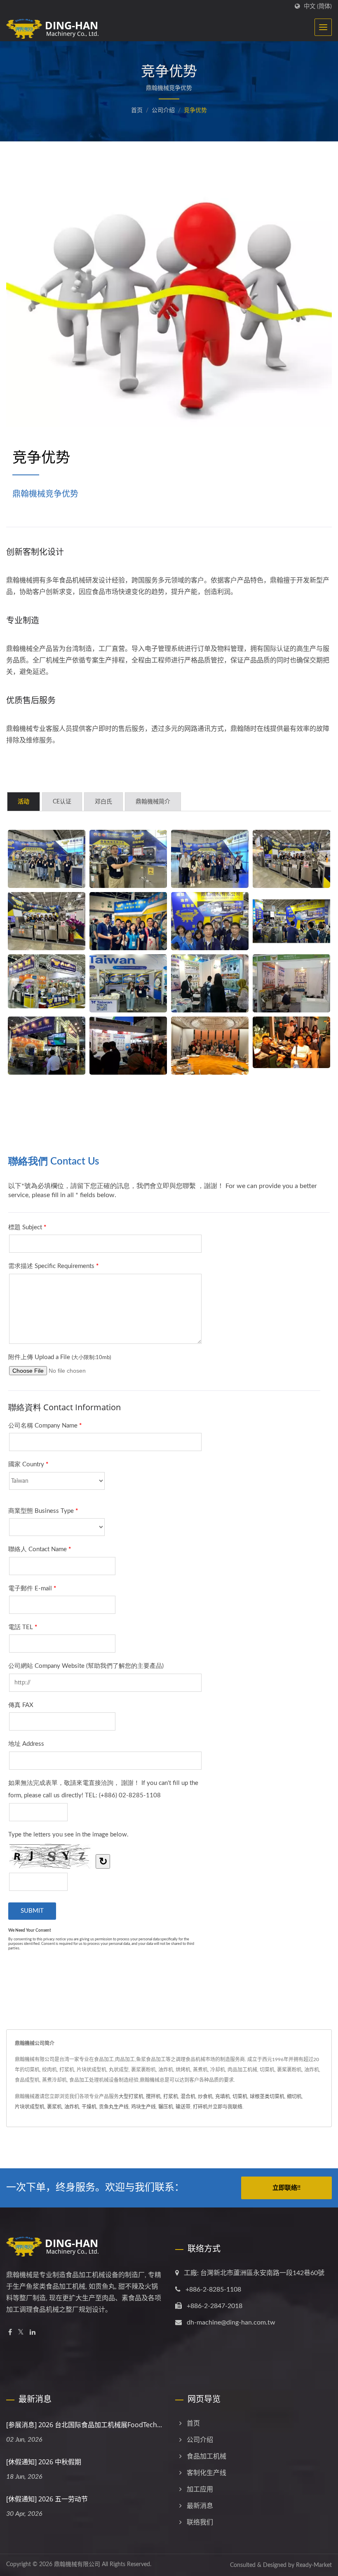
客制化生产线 (207, 2473)
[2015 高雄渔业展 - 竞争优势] (291, 983)
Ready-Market (314, 2565)
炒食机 (205, 2097)
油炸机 (72, 2107)
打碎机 (200, 2107)
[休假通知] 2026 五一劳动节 (47, 2499)
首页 (137, 110)
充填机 (223, 2097)
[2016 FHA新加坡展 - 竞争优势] (210, 983)
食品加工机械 (207, 2456)
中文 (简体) (318, 6)
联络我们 (200, 2522)
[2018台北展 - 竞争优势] (210, 921)
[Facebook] (10, 2333)
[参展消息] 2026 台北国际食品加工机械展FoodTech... (84, 2425)
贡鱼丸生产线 (114, 2107)
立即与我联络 (228, 2107)
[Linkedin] (33, 2333)
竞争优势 (195, 110)
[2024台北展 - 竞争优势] (47, 859)
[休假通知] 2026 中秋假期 (44, 2462)
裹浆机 (54, 2107)
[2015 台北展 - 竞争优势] (47, 1046)
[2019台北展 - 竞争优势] (128, 921)
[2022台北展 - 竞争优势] (291, 859)
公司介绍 (163, 110)
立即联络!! (286, 2188)
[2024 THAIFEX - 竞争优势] (128, 983)
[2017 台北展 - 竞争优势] (47, 982)
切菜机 (240, 2097)
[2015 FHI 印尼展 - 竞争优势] (128, 1046)
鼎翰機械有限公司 (77, 2564)
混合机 (188, 2097)
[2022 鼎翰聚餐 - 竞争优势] (210, 1046)
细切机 (294, 2097)
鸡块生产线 (143, 2107)
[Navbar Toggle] (323, 27)
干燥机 (89, 2107)
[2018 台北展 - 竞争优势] (291, 921)
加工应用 (200, 2489)
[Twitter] (21, 2333)
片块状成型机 (30, 2107)
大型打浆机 (131, 2097)
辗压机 (166, 2107)
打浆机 (171, 2097)
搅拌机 (153, 2097)
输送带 (183, 2107)
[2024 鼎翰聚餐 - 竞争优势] (291, 1043)
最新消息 (200, 2506)
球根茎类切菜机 (267, 2097)
